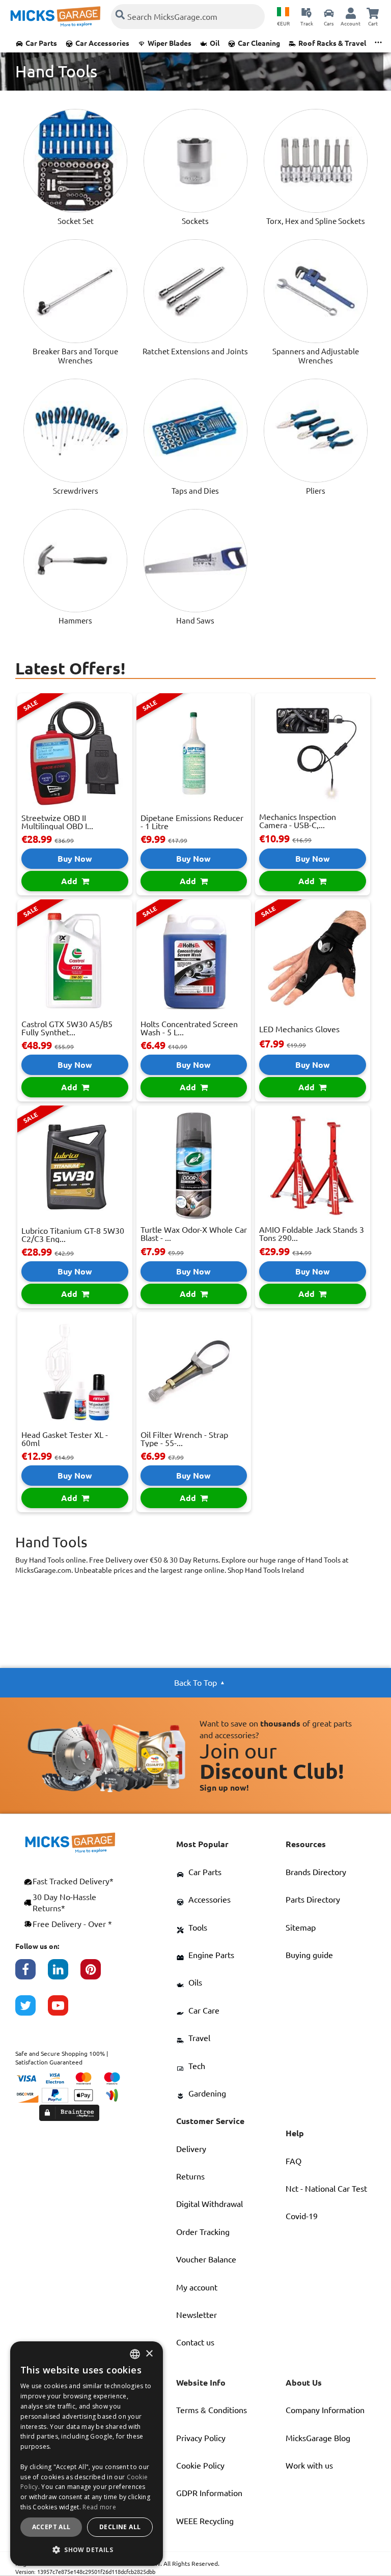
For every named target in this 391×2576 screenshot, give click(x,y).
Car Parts (41, 43)
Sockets (195, 221)
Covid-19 (302, 2216)
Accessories (210, 1900)
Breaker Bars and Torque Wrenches (75, 356)
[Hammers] (75, 561)
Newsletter (197, 2315)
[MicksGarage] (55, 17)
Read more (99, 2507)
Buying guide (309, 1955)
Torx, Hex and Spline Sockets (316, 221)
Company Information (325, 2410)
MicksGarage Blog (318, 2438)
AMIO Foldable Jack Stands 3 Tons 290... (312, 1234)
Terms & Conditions (212, 2410)
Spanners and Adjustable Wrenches (316, 356)
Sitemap (301, 1928)
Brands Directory (316, 1872)
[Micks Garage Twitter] (32, 2011)
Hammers (75, 621)
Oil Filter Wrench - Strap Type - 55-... (184, 1439)
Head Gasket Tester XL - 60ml (65, 1439)
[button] (87, 2550)
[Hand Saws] (195, 561)
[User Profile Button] (351, 13)
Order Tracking (203, 2232)
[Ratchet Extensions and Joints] (195, 291)
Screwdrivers (76, 491)
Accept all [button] (51, 2527)
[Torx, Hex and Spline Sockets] (316, 161)
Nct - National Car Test (326, 2189)
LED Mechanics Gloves (299, 1029)
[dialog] (87, 2454)
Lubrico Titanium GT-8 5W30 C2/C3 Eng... (73, 1235)
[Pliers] (316, 431)
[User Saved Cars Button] (329, 13)
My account (197, 2287)
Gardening (207, 2093)
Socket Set (76, 221)
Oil (215, 43)
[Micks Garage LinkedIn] (64, 1974)
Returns (190, 2176)
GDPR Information (209, 2493)
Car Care (204, 2011)
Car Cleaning (259, 43)
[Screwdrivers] (75, 431)
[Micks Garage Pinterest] (97, 1974)
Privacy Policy (201, 2438)
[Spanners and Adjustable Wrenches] (316, 291)
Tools (198, 1928)
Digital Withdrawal (210, 2204)
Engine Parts (211, 1955)
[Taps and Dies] (195, 431)
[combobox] (135, 2354)
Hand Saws (195, 621)
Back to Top (195, 1683)
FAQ (294, 2161)
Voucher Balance (206, 2259)
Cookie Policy (200, 2466)
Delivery (191, 2149)
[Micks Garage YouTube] (64, 2011)
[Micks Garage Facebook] (32, 1974)
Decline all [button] (120, 2527)
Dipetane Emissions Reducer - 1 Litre (192, 822)
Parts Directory (313, 1900)
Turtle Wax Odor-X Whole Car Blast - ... (194, 1234)
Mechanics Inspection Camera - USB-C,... (298, 821)
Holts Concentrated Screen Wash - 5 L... (189, 1028)
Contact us (195, 2342)
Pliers (316, 491)
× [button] (149, 2354)
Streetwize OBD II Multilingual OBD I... (57, 822)
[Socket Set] (75, 161)
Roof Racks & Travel (332, 43)
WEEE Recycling (205, 2521)
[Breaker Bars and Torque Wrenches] (75, 291)
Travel (199, 2038)
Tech (197, 2066)
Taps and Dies (195, 491)
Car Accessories (102, 43)
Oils (195, 1983)
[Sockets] (195, 161)
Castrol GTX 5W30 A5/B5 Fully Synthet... (67, 1028)
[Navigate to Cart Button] (373, 13)
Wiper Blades (170, 43)
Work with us (309, 2466)
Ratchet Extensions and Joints (195, 351)
